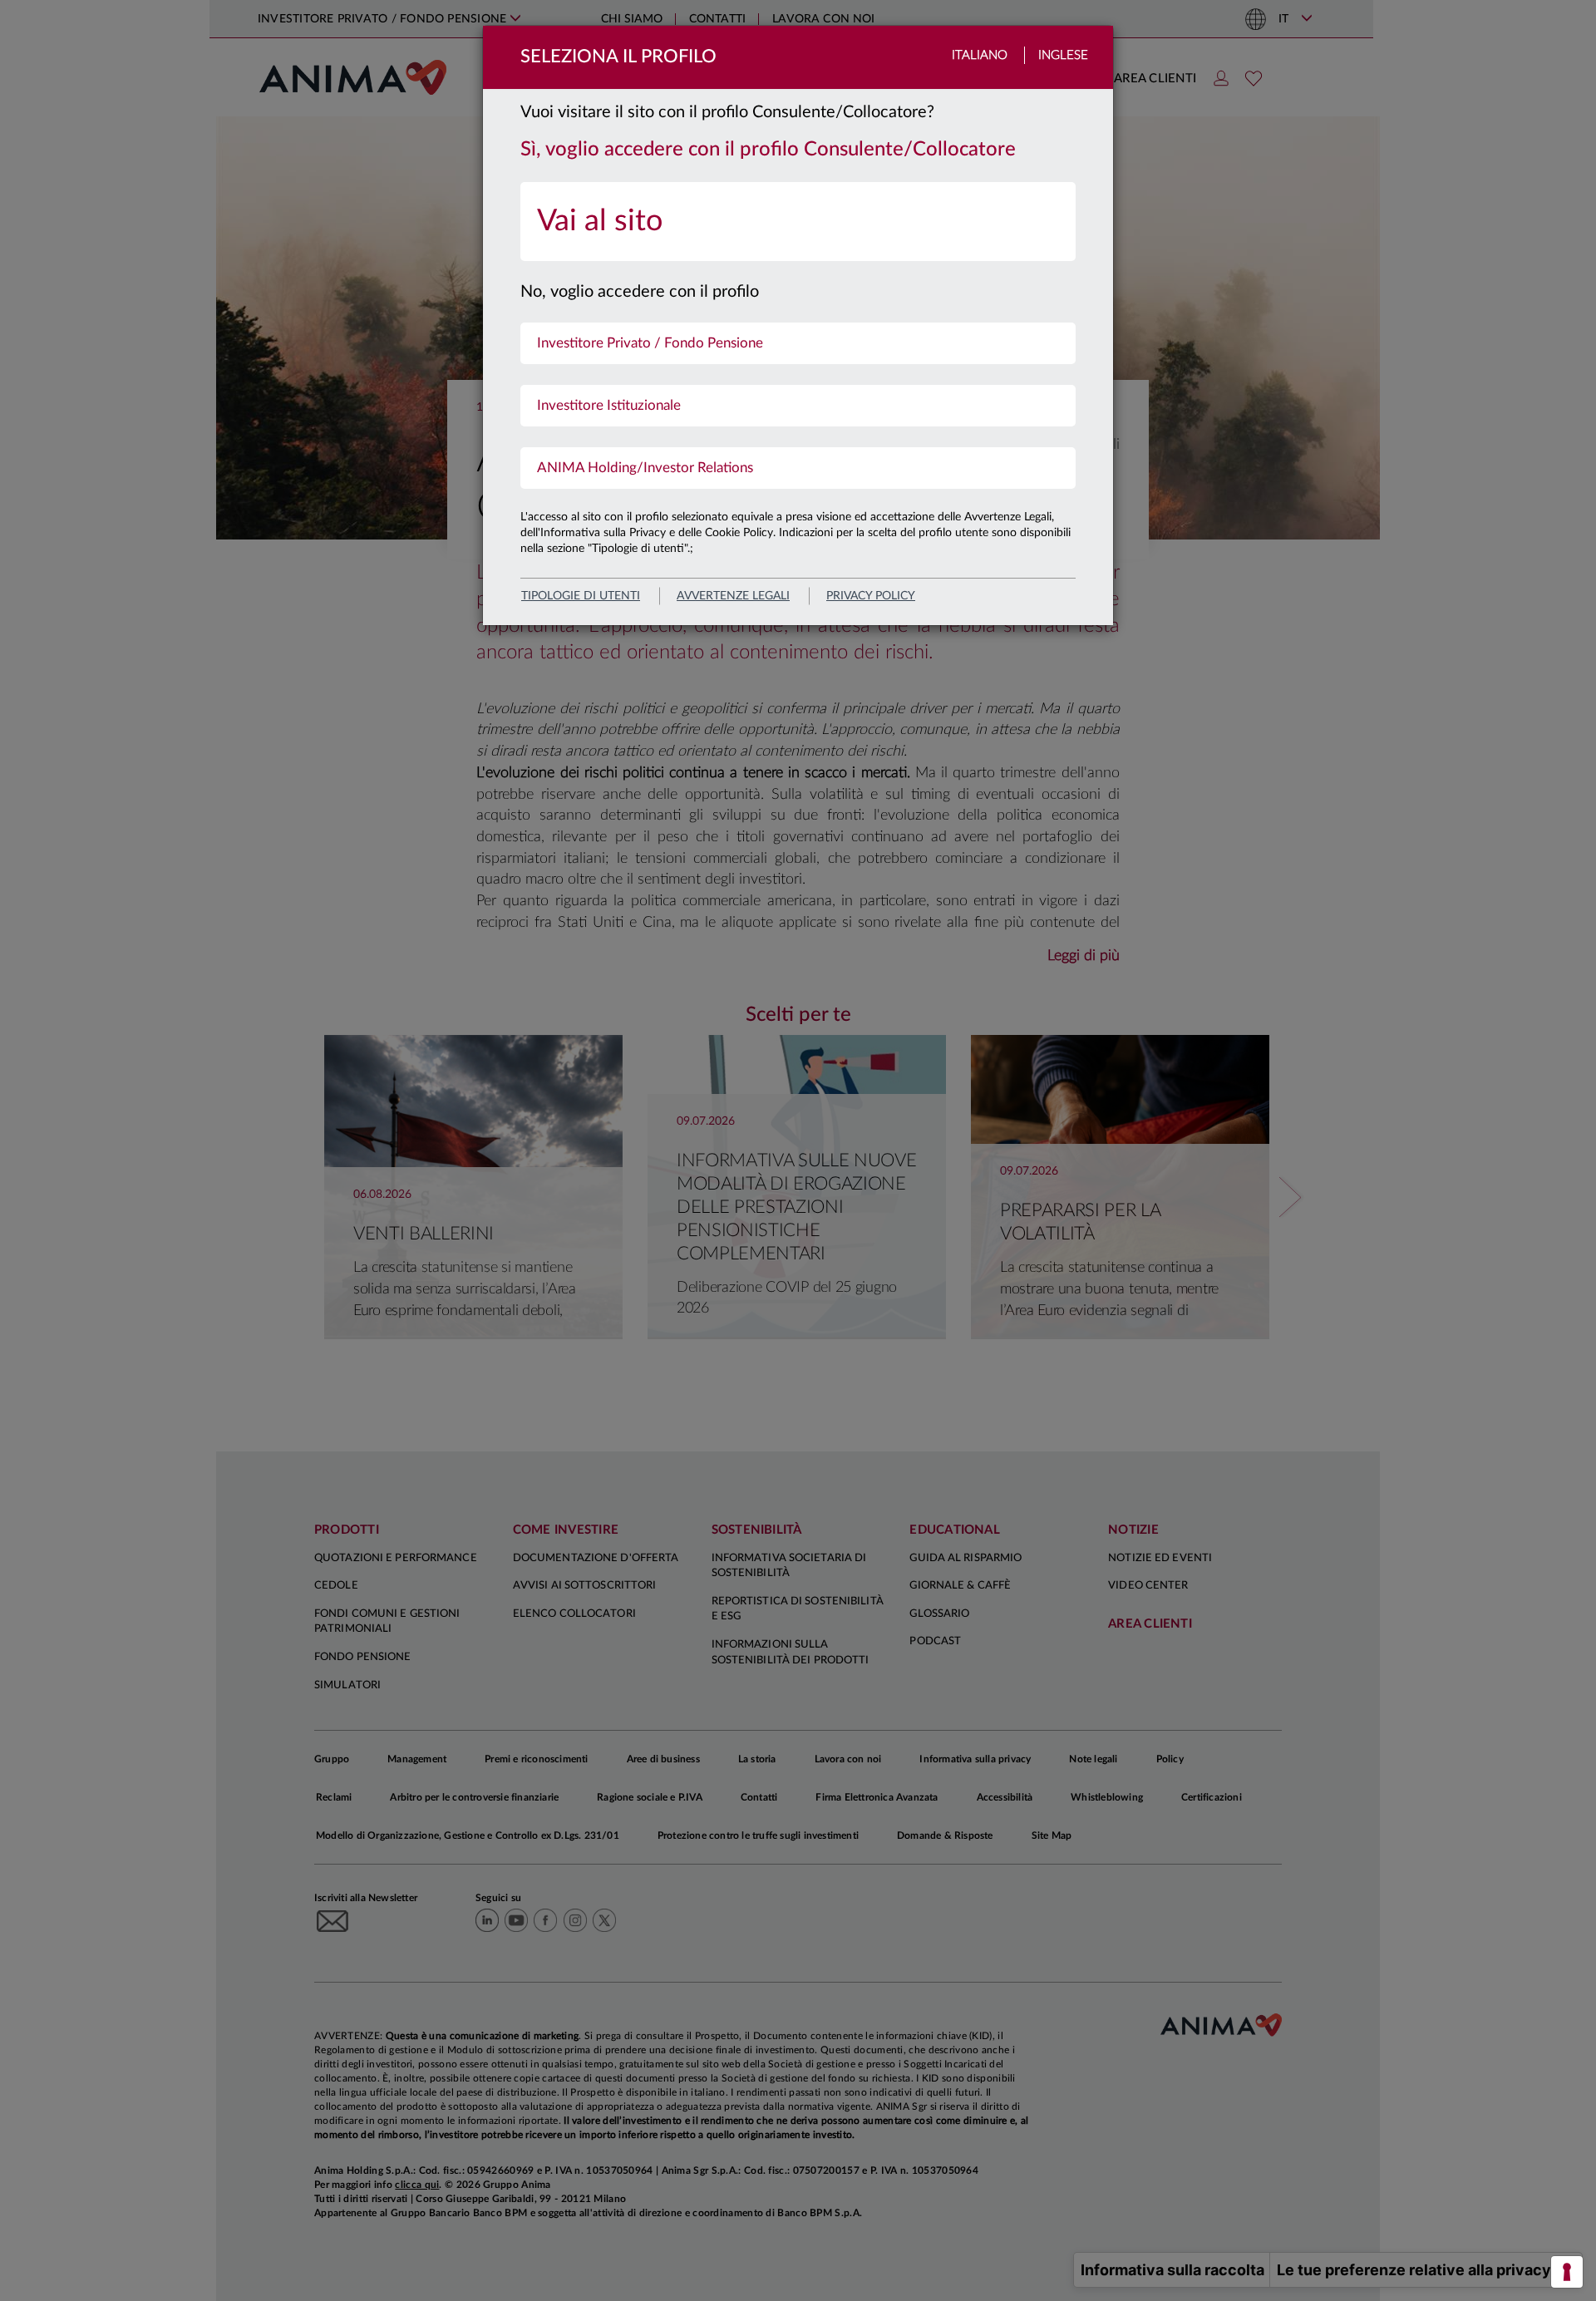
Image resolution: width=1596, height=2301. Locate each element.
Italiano (980, 55)
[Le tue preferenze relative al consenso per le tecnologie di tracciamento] (1567, 2272)
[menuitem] (798, 222)
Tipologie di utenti (581, 596)
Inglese (1063, 55)
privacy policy (871, 596)
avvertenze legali (733, 596)
